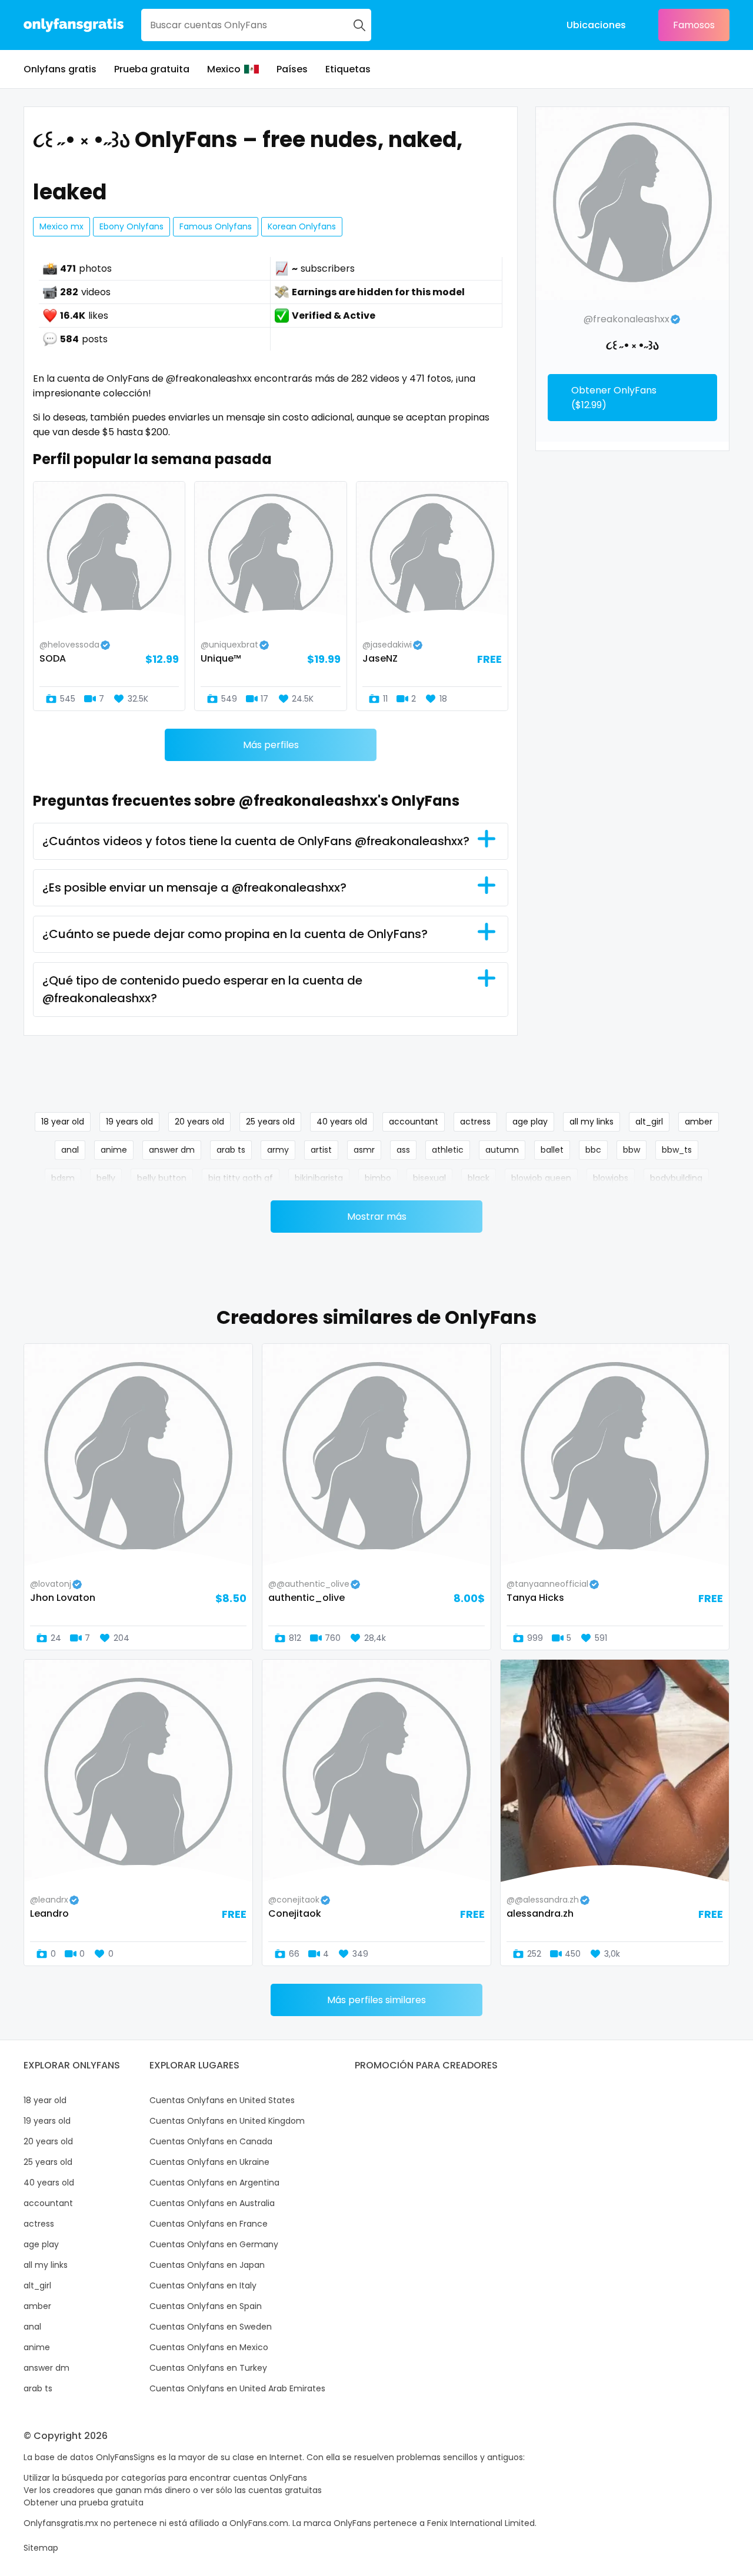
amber (699, 1122)
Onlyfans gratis (60, 69)
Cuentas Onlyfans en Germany (214, 2244)
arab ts (231, 1150)
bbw (632, 1150)
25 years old (270, 1122)
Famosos (694, 25)
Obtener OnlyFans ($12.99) (614, 398)
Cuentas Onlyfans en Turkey (208, 2368)
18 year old (63, 1122)
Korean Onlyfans (302, 226)
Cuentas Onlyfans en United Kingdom (227, 2121)
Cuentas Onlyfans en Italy (203, 2285)
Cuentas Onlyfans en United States (222, 2100)
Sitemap (41, 2548)
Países (292, 69)
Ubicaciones (596, 25)
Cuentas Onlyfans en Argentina (214, 2183)
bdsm (63, 1178)
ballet (552, 1150)
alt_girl (649, 1122)
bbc (593, 1150)
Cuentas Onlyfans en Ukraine (209, 2162)
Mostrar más (377, 1217)
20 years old (199, 1122)
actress (475, 1122)
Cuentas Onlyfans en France (209, 2224)
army (278, 1150)
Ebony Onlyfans (131, 226)
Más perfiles (271, 745)
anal (70, 1150)
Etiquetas (348, 69)
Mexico (224, 69)
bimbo (378, 1178)
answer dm (172, 1150)
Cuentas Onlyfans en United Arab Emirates (237, 2388)
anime (114, 1150)
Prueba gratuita (152, 69)
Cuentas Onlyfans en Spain (206, 2306)
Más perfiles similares (376, 2000)
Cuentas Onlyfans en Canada (211, 2141)
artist (321, 1150)
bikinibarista (319, 1178)
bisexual (429, 1178)
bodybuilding (676, 1178)
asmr (364, 1150)
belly (106, 1178)
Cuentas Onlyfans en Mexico (209, 2347)
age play (530, 1122)
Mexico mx (61, 226)
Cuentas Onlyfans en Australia (212, 2203)
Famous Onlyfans (216, 226)
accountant (414, 1122)
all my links (592, 1122)
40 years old (342, 1122)
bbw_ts (677, 1150)
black (479, 1178)
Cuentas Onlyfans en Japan (207, 2265)
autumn (502, 1150)
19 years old (129, 1122)
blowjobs (611, 1178)
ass (403, 1150)
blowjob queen (541, 1178)
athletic (448, 1150)
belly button (162, 1178)
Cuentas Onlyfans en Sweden (211, 2327)
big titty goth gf (241, 1178)
